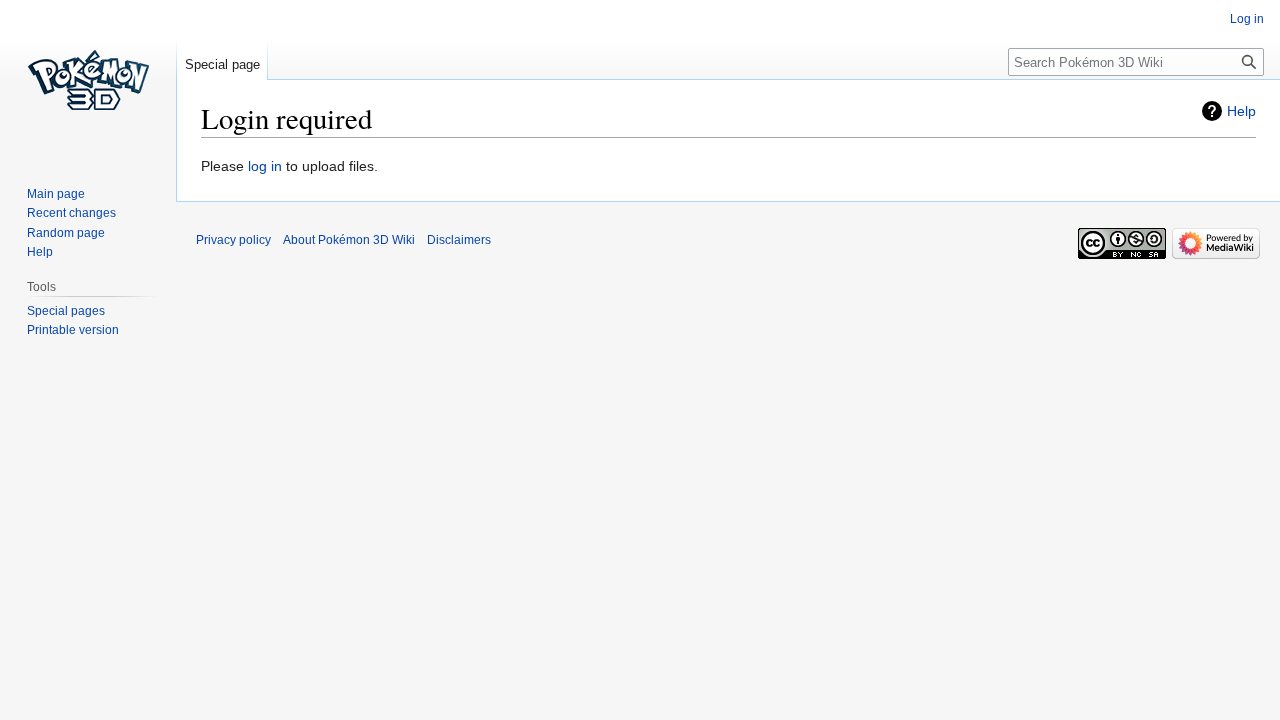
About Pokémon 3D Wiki (349, 240)
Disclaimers (459, 240)
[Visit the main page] (88, 80)
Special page (222, 64)
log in (265, 166)
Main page (56, 194)
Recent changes (71, 213)
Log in (1247, 19)
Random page (66, 233)
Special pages (66, 311)
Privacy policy (233, 240)
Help (1241, 111)
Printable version (73, 330)
